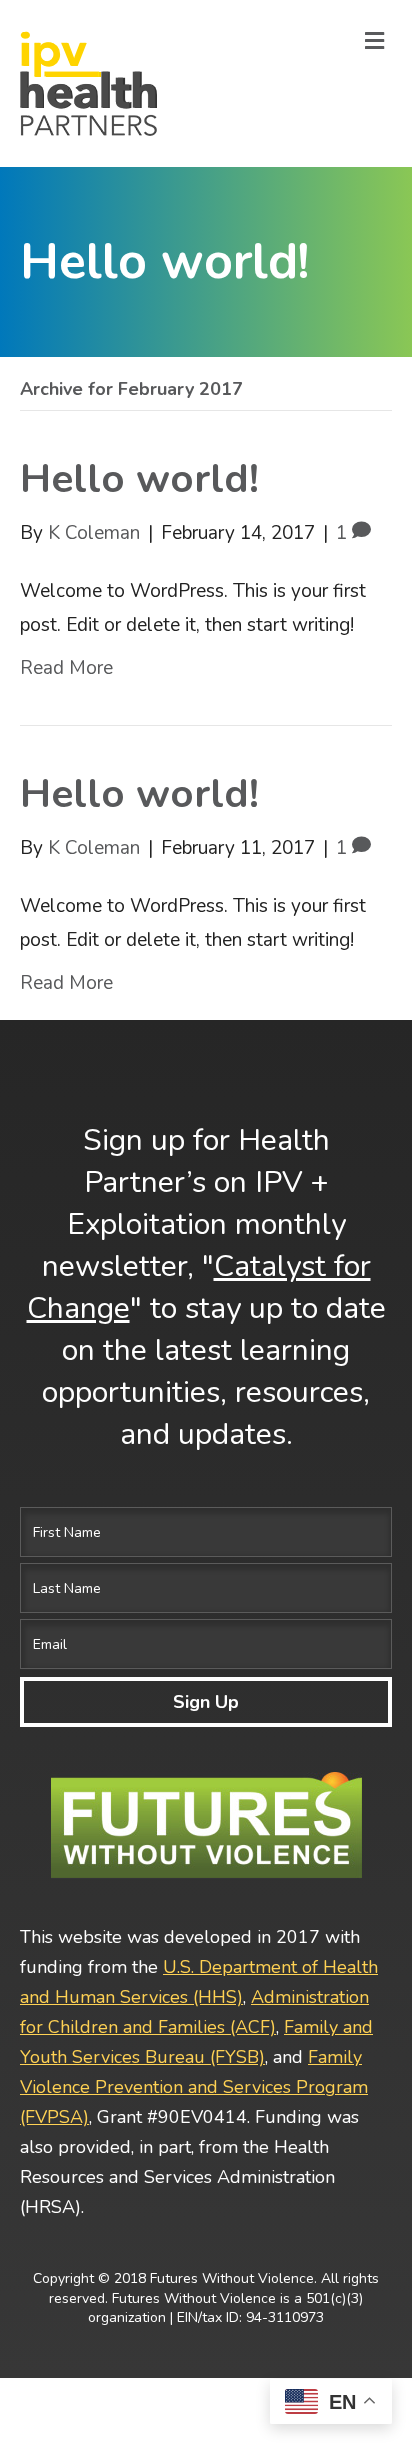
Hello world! (139, 479)
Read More (66, 668)
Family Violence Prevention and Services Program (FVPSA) (194, 2087)
